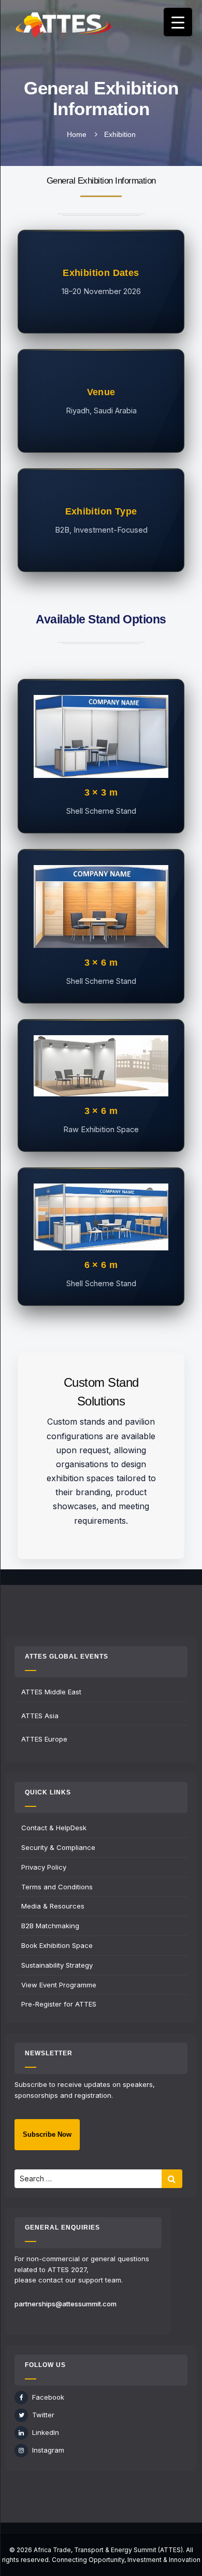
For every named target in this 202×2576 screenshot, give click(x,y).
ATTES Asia (40, 1716)
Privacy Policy (44, 1867)
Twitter (43, 2415)
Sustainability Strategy (57, 1965)
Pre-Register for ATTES (59, 2004)
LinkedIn (46, 2432)
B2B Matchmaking (50, 1926)
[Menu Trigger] (178, 22)
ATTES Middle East (51, 1692)
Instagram (48, 2450)
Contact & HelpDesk (54, 1828)
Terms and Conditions (57, 1887)
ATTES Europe (44, 1739)
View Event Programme (59, 1985)
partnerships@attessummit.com (66, 2304)
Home (77, 134)
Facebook (48, 2397)
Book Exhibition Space (57, 1945)
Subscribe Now (47, 2134)
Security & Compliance (58, 1847)
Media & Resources (53, 1906)
